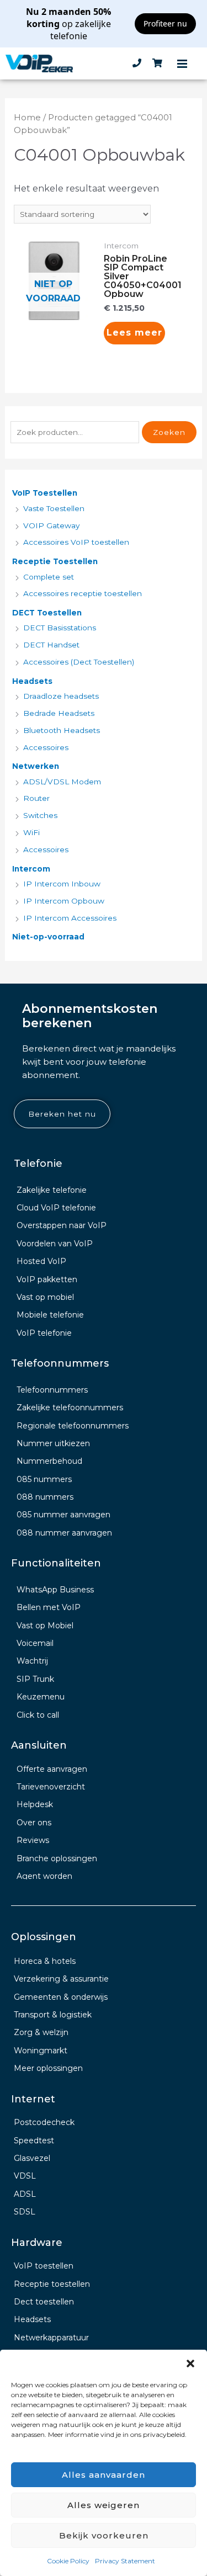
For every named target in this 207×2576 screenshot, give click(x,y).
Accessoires (46, 747)
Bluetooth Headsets (62, 730)
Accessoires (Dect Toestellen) (79, 662)
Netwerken (36, 766)
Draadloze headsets (61, 696)
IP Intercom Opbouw (64, 901)
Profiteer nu (165, 23)
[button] (190, 2363)
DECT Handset (51, 645)
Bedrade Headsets (59, 713)
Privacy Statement (125, 2561)
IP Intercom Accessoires (70, 918)
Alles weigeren (104, 2505)
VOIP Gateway (51, 525)
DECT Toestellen (47, 613)
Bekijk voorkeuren (104, 2535)
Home (27, 118)
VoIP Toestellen (45, 493)
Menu (182, 63)
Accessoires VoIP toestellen (76, 542)
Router (36, 798)
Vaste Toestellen (54, 508)
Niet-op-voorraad (48, 937)
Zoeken (169, 432)
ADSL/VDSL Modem (62, 782)
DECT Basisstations (60, 628)
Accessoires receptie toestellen (83, 593)
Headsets (32, 681)
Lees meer (134, 333)
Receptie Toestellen (55, 561)
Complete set (49, 577)
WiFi (31, 832)
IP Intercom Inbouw (62, 884)
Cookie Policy (68, 2561)
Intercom (31, 869)
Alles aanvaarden (104, 2475)
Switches (40, 815)
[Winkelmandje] (157, 63)
